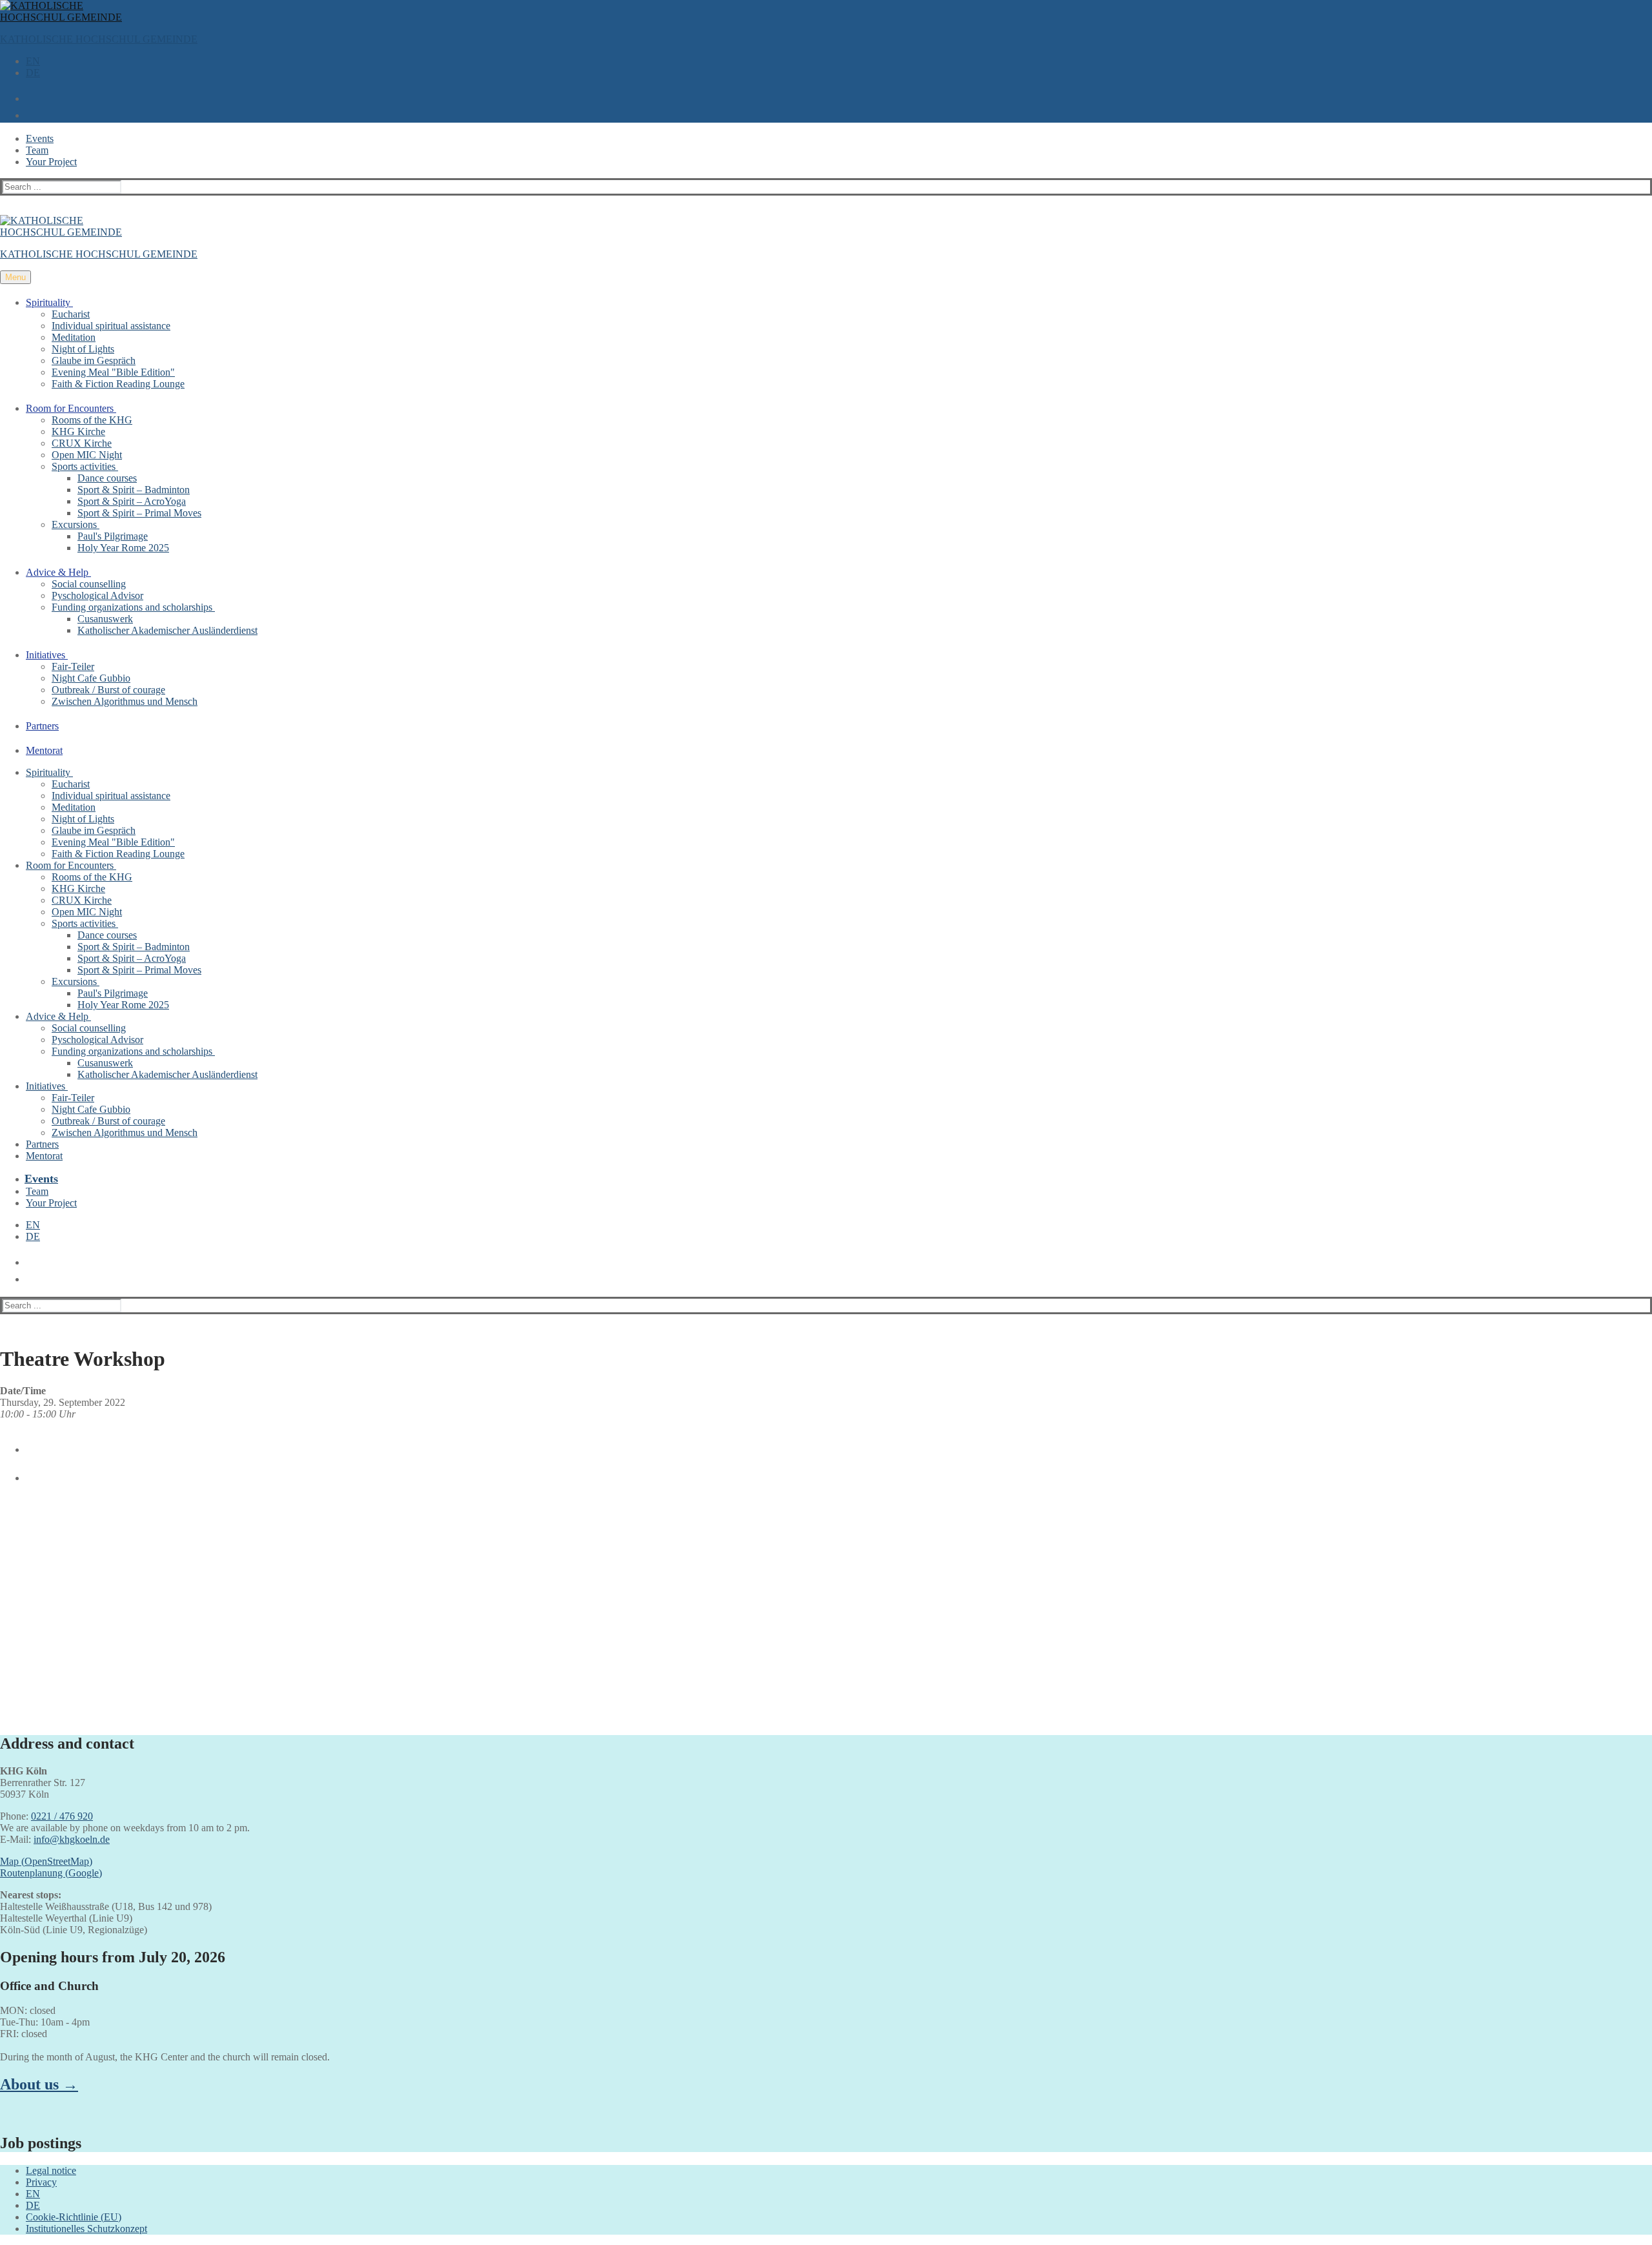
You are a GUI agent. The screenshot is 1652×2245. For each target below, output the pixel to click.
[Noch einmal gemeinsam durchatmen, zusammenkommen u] (619, 1535)
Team (37, 150)
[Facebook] (28, 1445)
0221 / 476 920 (62, 1816)
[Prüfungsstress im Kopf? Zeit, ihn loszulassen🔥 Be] (1033, 1529)
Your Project (51, 162)
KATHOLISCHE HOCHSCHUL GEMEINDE (99, 39)
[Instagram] (28, 1473)
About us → (39, 2084)
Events (40, 138)
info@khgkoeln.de (72, 1839)
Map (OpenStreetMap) (46, 1861)
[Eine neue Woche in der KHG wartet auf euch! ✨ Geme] (204, 1607)
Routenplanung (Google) (51, 1873)
